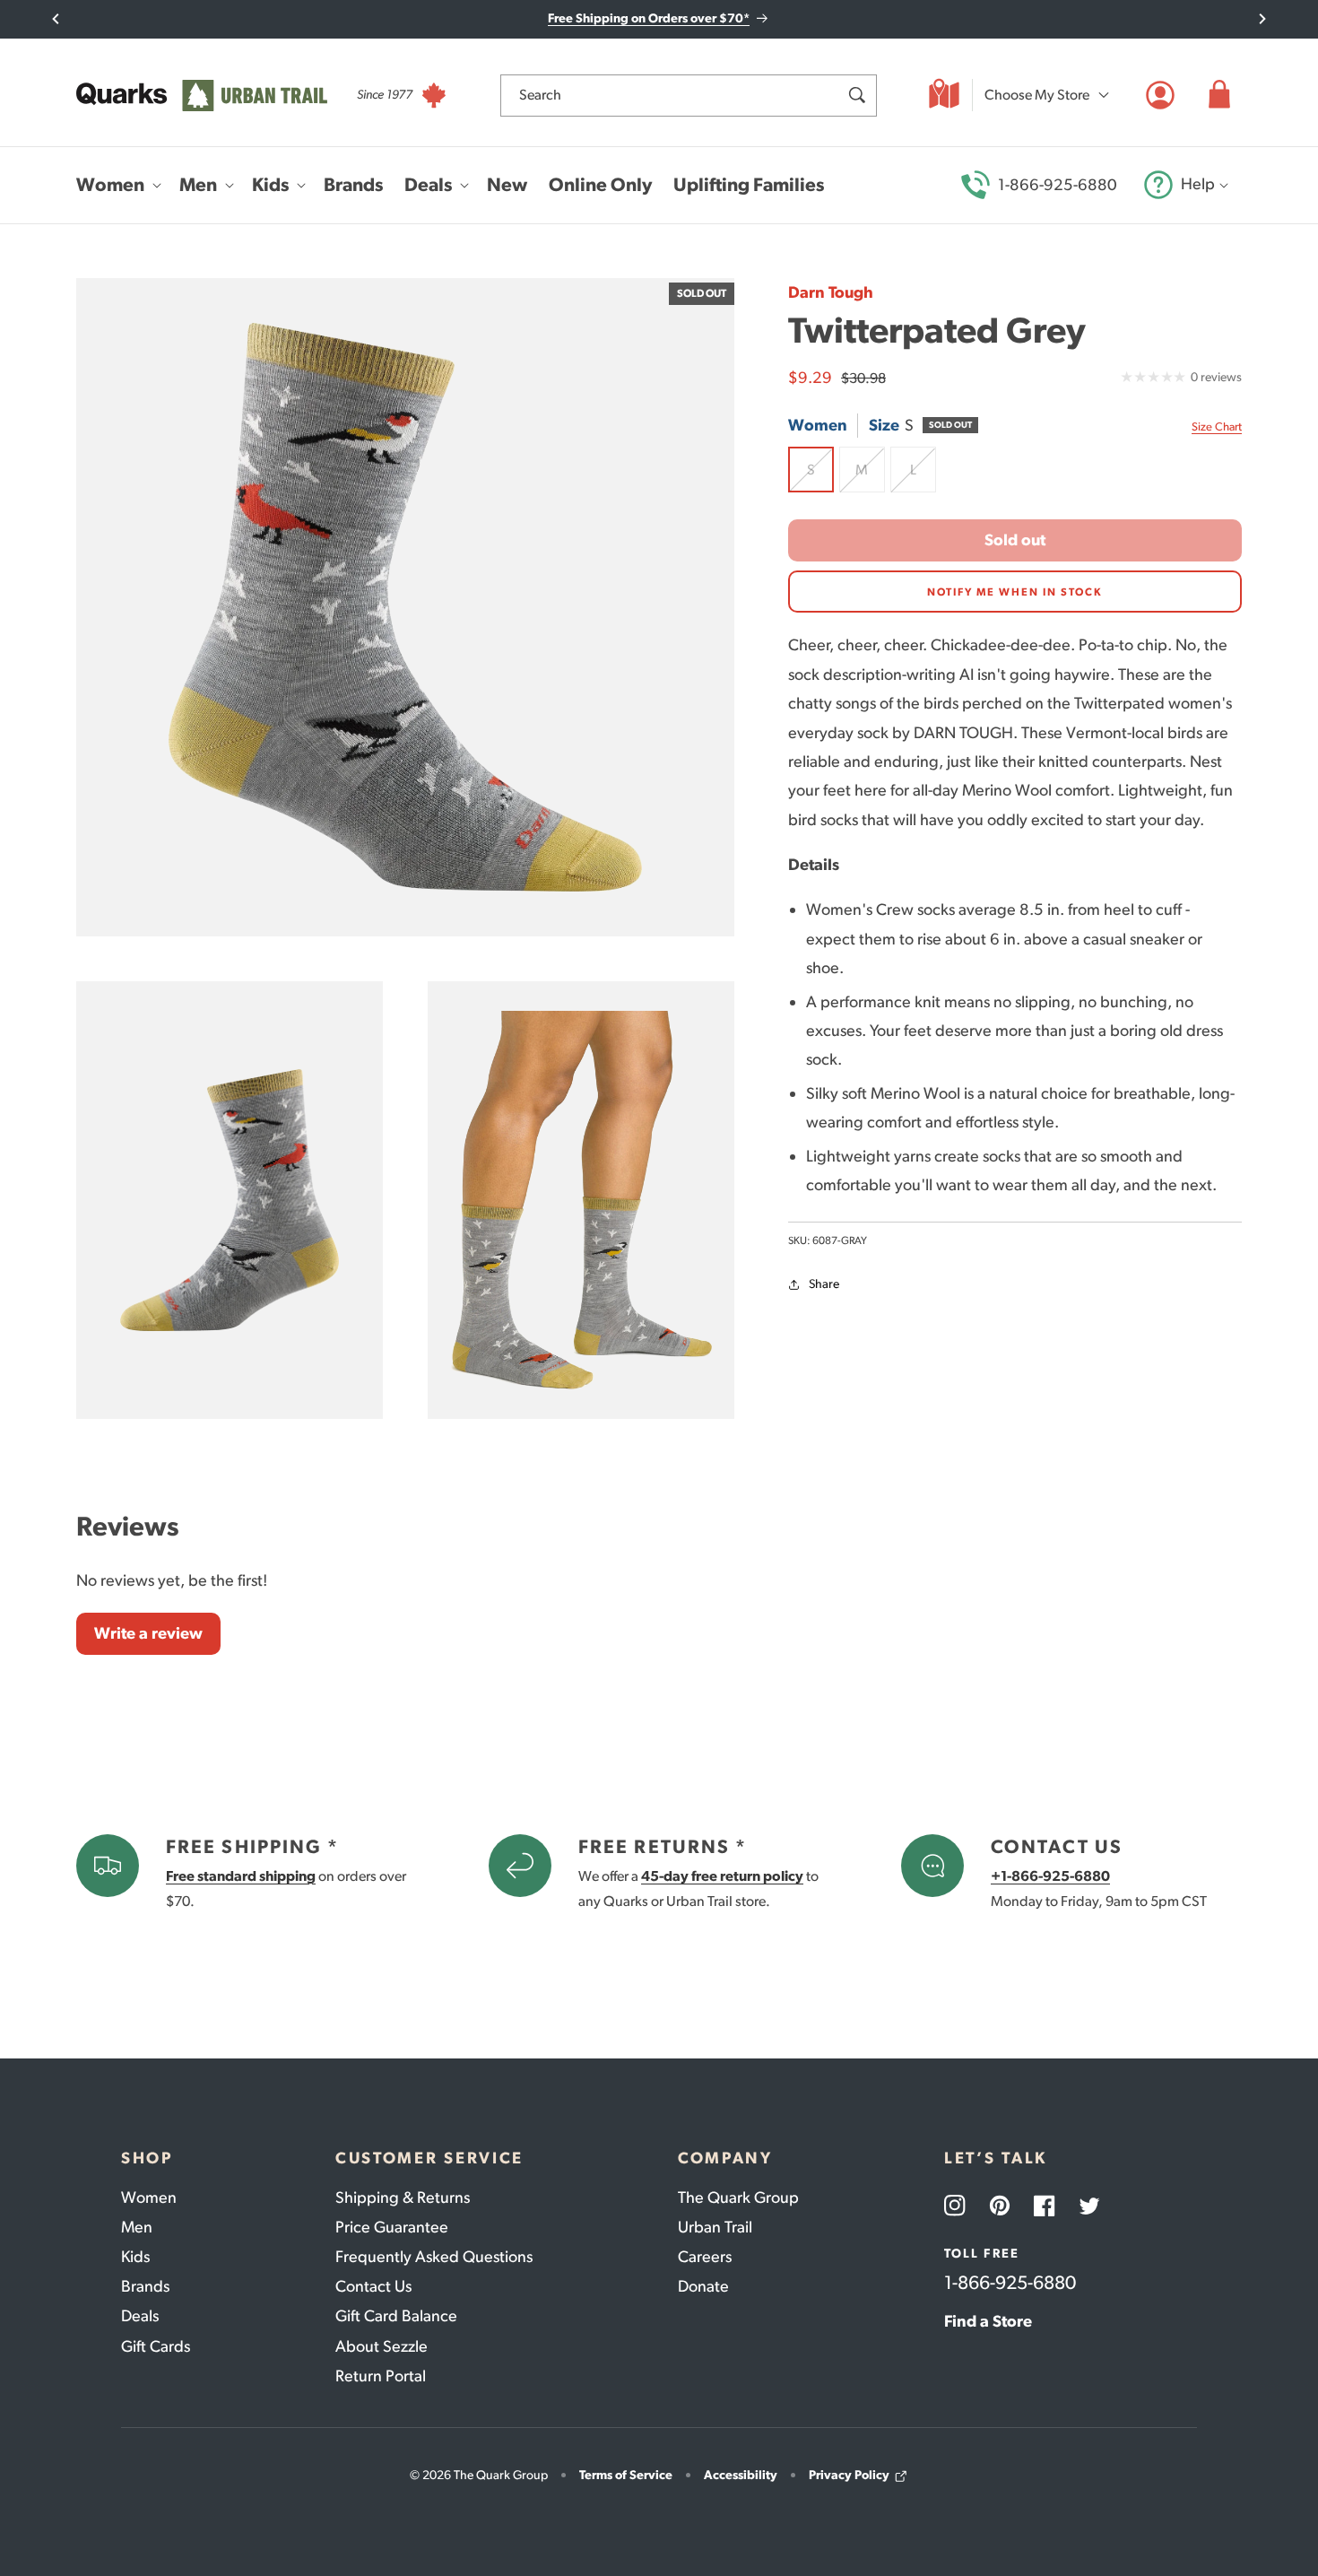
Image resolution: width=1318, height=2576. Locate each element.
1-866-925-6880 (1058, 185)
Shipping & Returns (403, 2197)
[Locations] (944, 95)
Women (149, 2197)
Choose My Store (1037, 95)
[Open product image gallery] (405, 607)
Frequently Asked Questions (434, 2257)
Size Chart (1217, 426)
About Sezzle (382, 2346)
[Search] (856, 95)
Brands (145, 2286)
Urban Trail (715, 2227)
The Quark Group (738, 2197)
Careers (705, 2257)
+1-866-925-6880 (1050, 1876)
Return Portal (381, 2376)
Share (824, 1285)
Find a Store (988, 2321)
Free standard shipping (241, 1876)
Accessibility (741, 2475)
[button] (1219, 95)
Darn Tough (831, 292)
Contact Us (373, 2286)
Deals (140, 2316)
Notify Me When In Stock (1015, 592)
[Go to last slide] (56, 19)
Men (137, 2227)
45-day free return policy (722, 1876)
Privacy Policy (849, 2475)
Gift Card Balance (396, 2316)
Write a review (148, 1633)
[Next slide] (1262, 19)
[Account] (1160, 95)
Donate (703, 2286)
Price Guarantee (392, 2227)
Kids (135, 2257)
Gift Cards (156, 2346)
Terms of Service (626, 2475)
